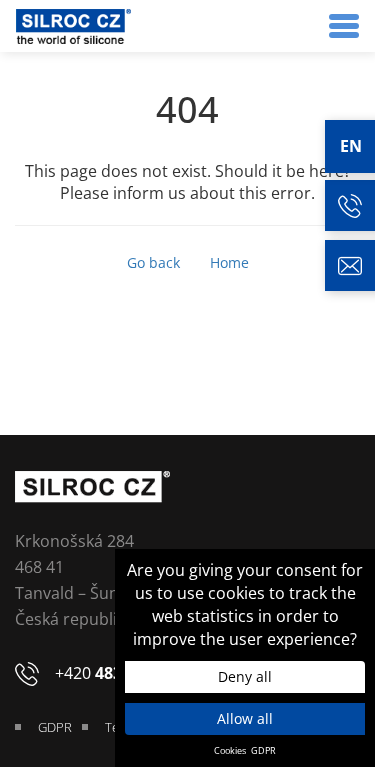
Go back (153, 262)
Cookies (230, 751)
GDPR (263, 751)
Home (229, 262)
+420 (119, 673)
